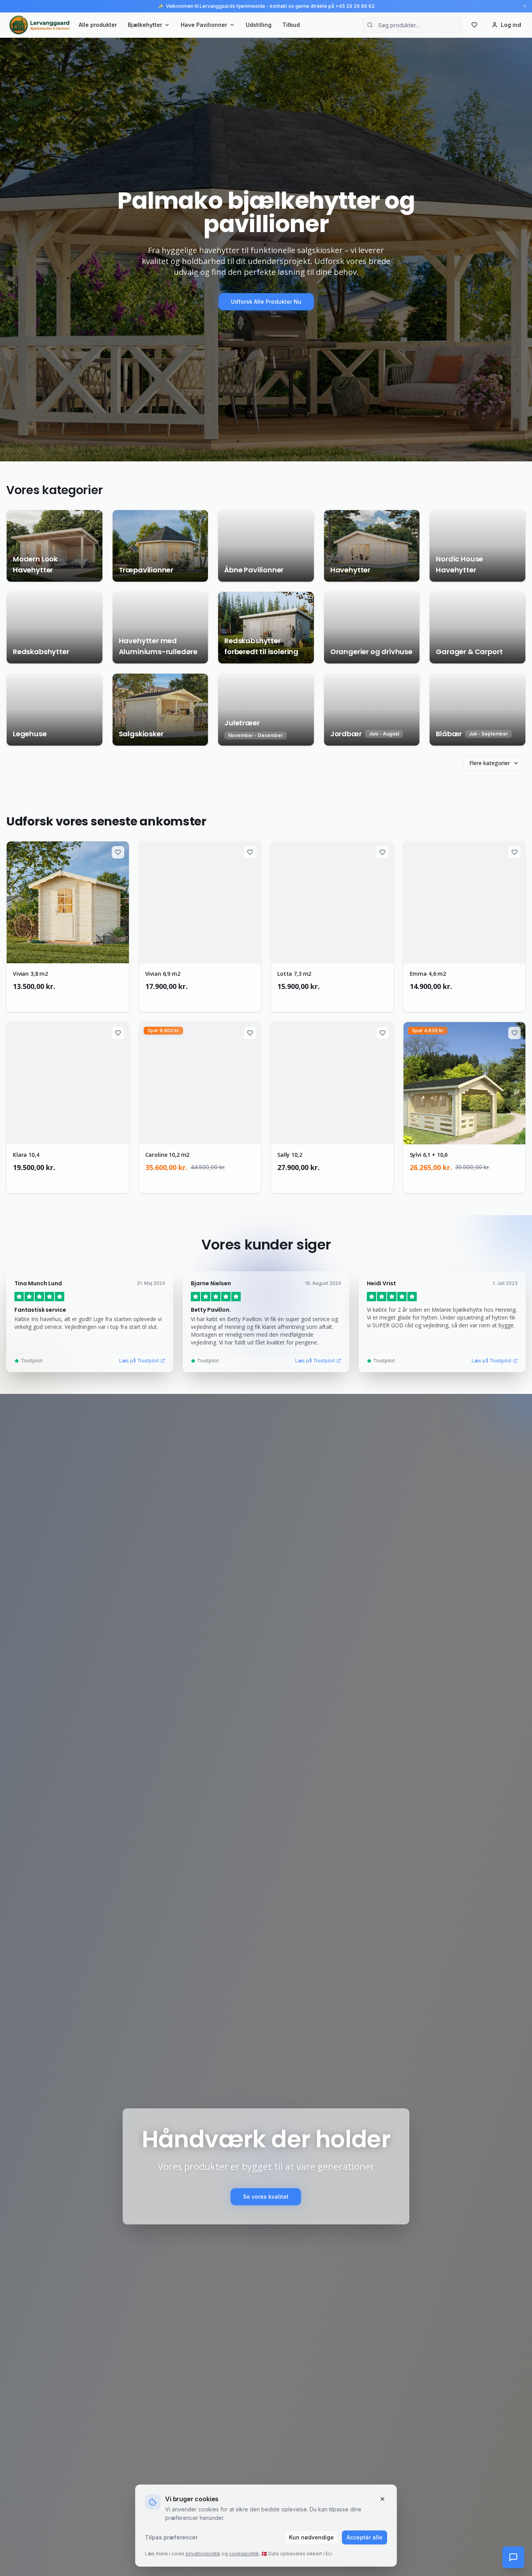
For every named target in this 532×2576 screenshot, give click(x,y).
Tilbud (291, 25)
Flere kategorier (490, 763)
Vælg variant (72, 999)
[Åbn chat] (513, 2557)
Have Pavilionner (204, 25)
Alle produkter (98, 25)
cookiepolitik (244, 2554)
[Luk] (382, 2499)
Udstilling (259, 25)
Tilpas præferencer (171, 2537)
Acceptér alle (365, 2537)
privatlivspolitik (203, 2554)
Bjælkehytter (145, 25)
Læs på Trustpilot (139, 1361)
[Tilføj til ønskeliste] (118, 852)
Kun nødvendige (311, 2537)
